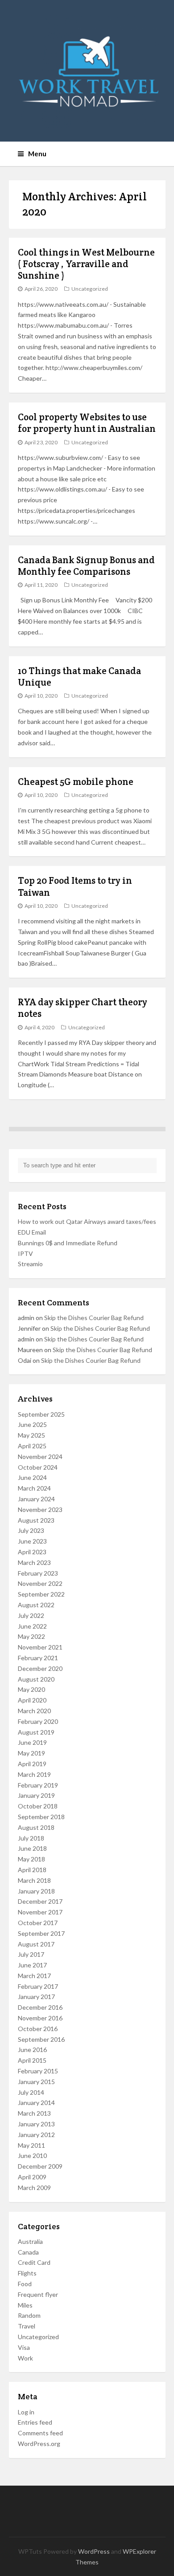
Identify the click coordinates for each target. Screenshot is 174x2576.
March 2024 (34, 1488)
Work (25, 2358)
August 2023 (36, 1520)
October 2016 (38, 2029)
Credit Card (34, 2262)
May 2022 (31, 1636)
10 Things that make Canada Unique (79, 677)
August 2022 (36, 1605)
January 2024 (36, 1499)
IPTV (25, 1253)
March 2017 (34, 1976)
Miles (25, 2305)
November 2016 (40, 2018)
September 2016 (41, 2039)
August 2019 (36, 1732)
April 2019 (32, 1764)
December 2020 (40, 1668)
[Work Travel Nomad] (87, 71)
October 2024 (38, 1467)
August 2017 (36, 1944)
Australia (30, 2241)
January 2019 (36, 1795)
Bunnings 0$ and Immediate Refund (68, 1243)
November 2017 (40, 1912)
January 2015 (36, 2082)
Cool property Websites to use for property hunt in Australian (87, 423)
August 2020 (36, 1679)
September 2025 (41, 1414)
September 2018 (41, 1817)
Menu (37, 154)
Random (29, 2315)
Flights (27, 2273)
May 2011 (31, 2145)
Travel (27, 2326)
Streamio (30, 1264)
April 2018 (32, 1870)
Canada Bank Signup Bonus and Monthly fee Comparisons (86, 566)
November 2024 (40, 1457)
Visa (24, 2347)
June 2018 (32, 1848)
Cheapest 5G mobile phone (76, 782)
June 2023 (32, 1541)
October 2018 (38, 1806)
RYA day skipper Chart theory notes (83, 1008)
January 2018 (36, 1891)
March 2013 (34, 2113)
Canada (28, 2252)
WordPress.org (39, 2444)
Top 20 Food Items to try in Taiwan (75, 886)
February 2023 (38, 1573)
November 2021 (40, 1647)
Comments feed (40, 2433)
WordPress (94, 2551)
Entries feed (35, 2422)
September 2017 (41, 1933)
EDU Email (32, 1232)
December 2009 (40, 2166)
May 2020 (31, 1689)
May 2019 (31, 1753)
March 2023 (34, 1562)
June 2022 (32, 1626)
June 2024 (32, 1477)
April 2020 (32, 1700)
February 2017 (38, 1986)
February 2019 (38, 1785)
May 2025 (31, 1435)
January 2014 (36, 2103)
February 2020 (38, 1721)
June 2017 (32, 1965)
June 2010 (32, 2155)
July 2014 (31, 2092)
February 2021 (38, 1658)
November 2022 (40, 1583)
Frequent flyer (38, 2294)
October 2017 (38, 1923)
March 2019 (34, 1774)
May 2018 (31, 1859)
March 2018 (34, 1880)
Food (25, 2284)
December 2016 (40, 2007)
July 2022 (31, 1615)
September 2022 (41, 1594)
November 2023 (40, 1509)
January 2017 (36, 1997)
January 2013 (36, 2124)
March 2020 (34, 1711)
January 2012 (36, 2135)
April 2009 (32, 2177)
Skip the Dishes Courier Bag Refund (94, 1318)
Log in (26, 2412)
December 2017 (40, 1901)
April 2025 (32, 1446)
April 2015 (32, 2060)
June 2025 (32, 1424)
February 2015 (38, 2071)
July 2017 (31, 1954)
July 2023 (31, 1530)
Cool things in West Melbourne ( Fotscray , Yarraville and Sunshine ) (86, 264)
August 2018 (36, 1827)
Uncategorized (90, 289)
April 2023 (32, 1552)
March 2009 (34, 2188)
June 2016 (32, 2050)
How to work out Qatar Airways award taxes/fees (87, 1221)
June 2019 (32, 1742)
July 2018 (31, 1838)
